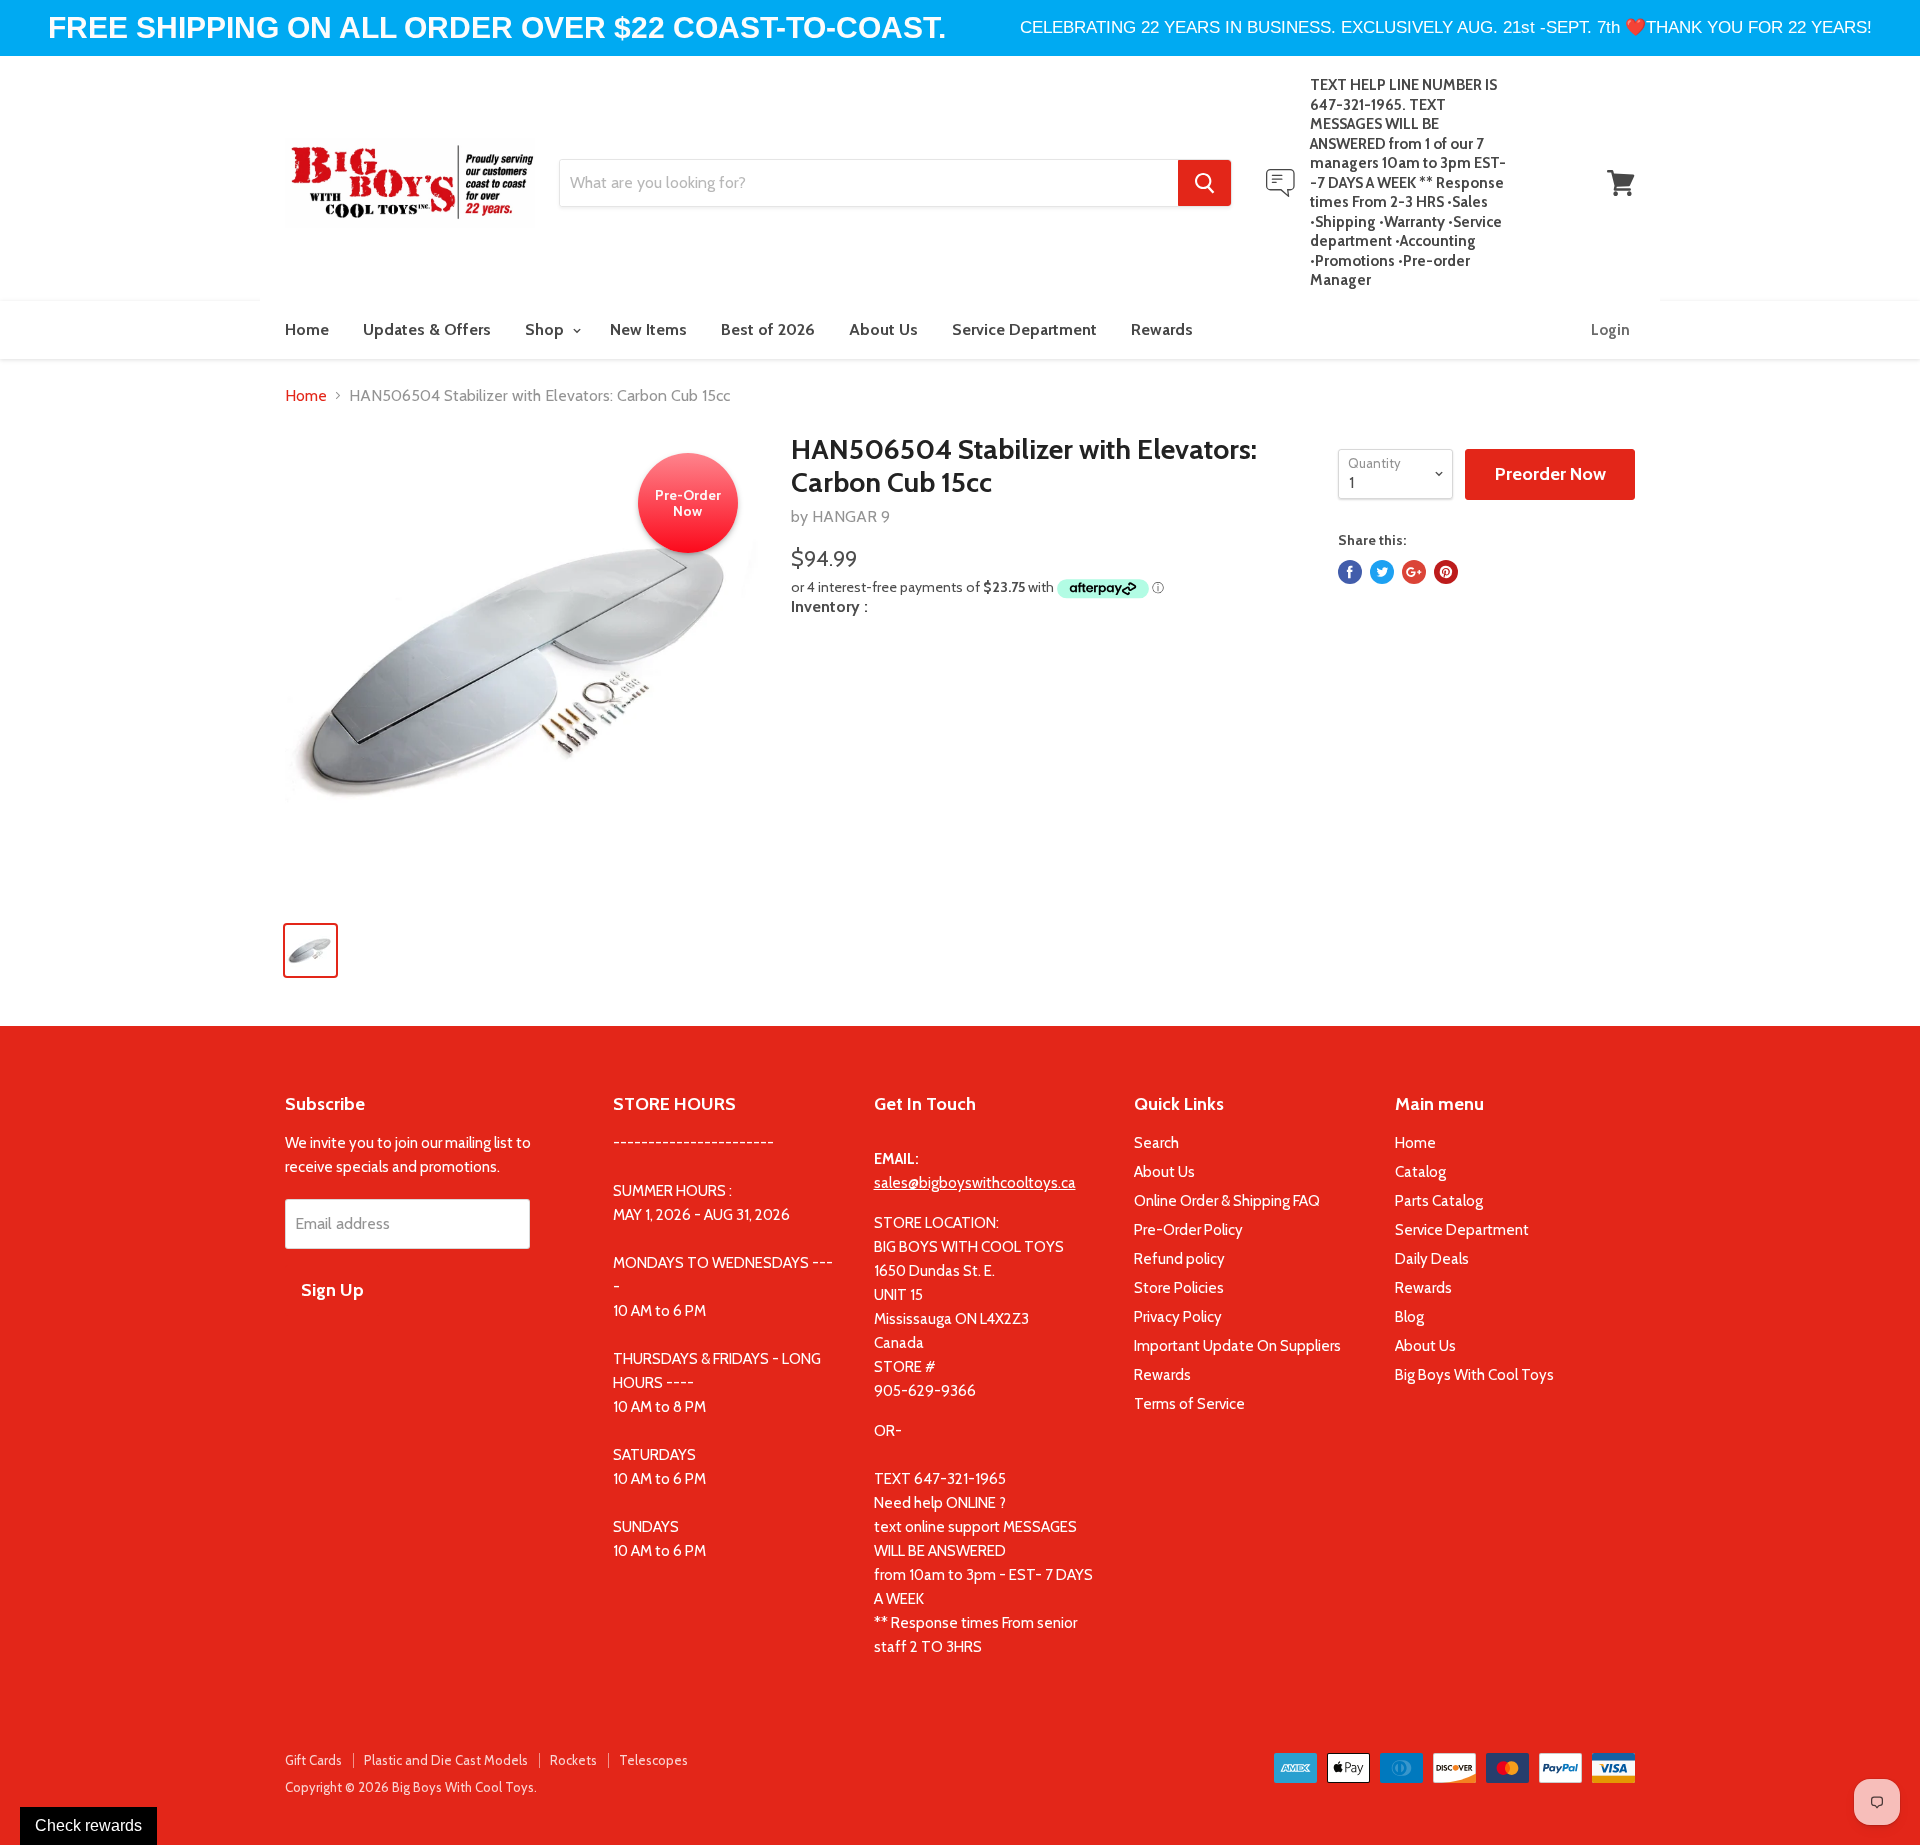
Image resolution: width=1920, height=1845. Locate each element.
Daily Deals (1432, 1259)
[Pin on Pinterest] (1446, 572)
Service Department (1024, 329)
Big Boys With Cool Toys (1474, 1375)
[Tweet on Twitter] (1382, 572)
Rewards (1162, 329)
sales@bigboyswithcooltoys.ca (975, 1183)
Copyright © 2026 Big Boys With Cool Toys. (411, 1787)
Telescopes (653, 1760)
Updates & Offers (427, 329)
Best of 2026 (768, 329)
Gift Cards (313, 1760)
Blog (1409, 1317)
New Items (648, 329)
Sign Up (332, 1290)
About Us (883, 329)
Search (1156, 1143)
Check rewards (88, 1825)
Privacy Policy (1178, 1317)
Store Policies (1179, 1288)
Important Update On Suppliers (1237, 1346)
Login (1610, 330)
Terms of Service (1189, 1404)
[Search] (1204, 183)
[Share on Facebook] (1350, 572)
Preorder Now (1550, 474)
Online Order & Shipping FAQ (1227, 1201)
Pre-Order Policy (1188, 1230)
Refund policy (1179, 1259)
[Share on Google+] (1414, 572)
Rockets (573, 1760)
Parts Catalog (1439, 1201)
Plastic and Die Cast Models (446, 1760)
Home (307, 329)
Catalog (1420, 1172)
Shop (546, 329)
